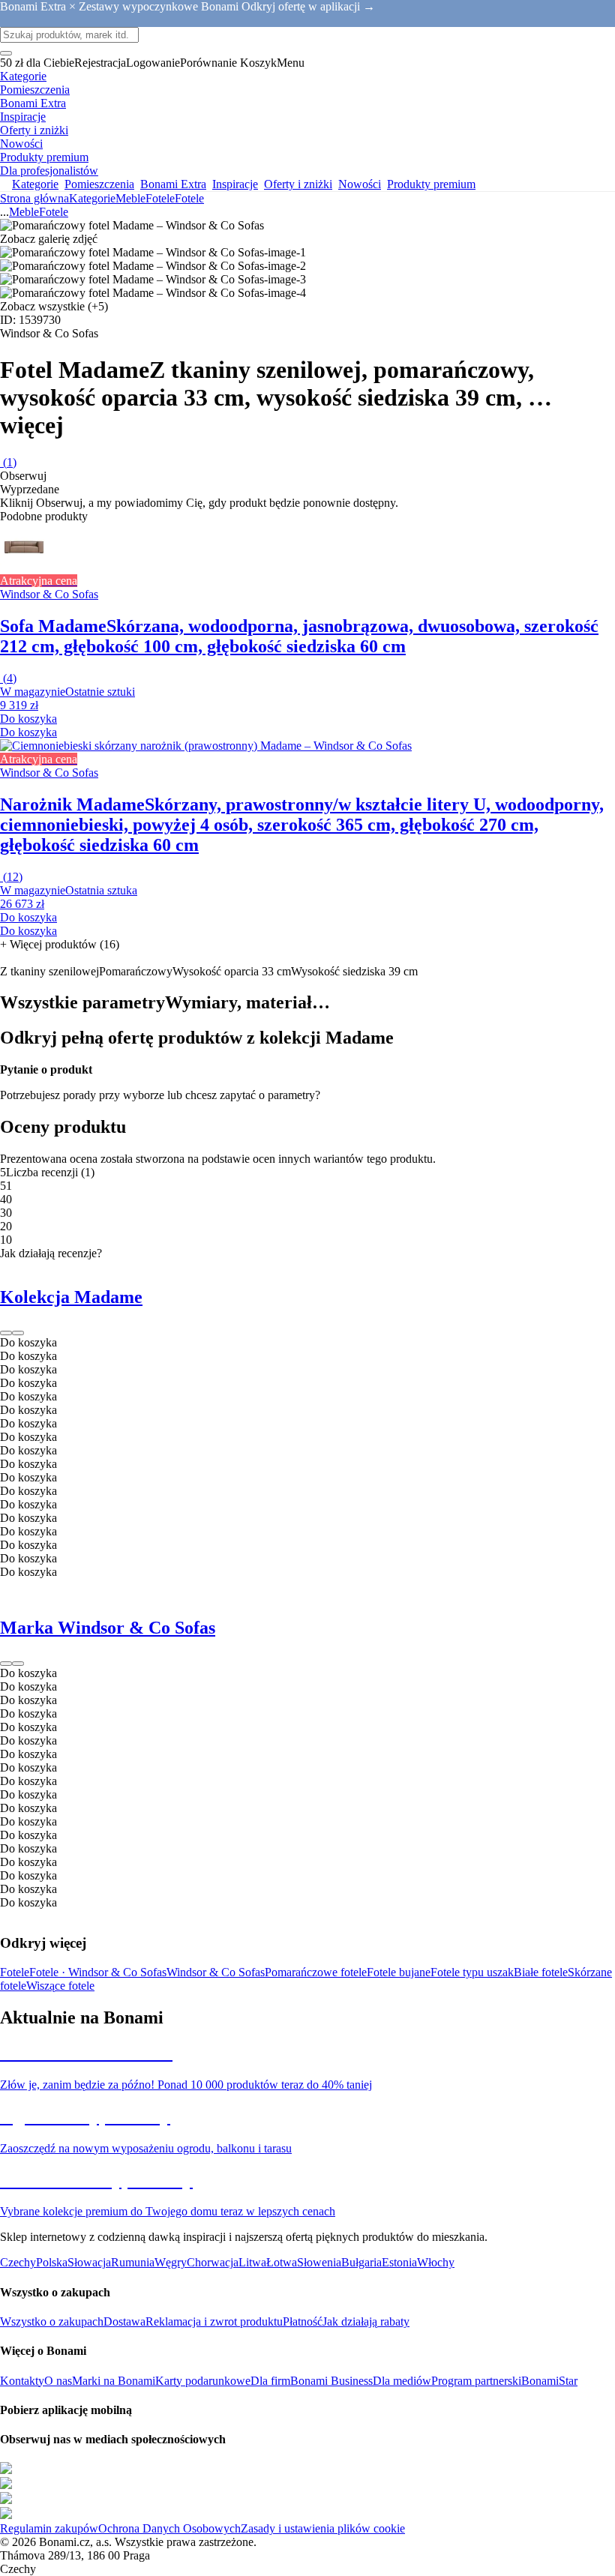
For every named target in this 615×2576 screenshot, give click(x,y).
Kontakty (22, 2381)
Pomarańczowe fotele (316, 1972)
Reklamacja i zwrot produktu (214, 2321)
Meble (130, 198)
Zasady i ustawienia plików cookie (323, 2528)
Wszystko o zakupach (52, 2321)
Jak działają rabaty (366, 2321)
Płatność (303, 2321)
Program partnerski (476, 2381)
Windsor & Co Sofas (216, 1972)
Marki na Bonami (114, 2381)
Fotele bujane (399, 1972)
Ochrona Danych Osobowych (169, 2528)
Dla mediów (402, 2381)
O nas (58, 2381)
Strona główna (34, 198)
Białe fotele (541, 1972)
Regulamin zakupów (49, 2528)
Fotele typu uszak (472, 1972)
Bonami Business (331, 2381)
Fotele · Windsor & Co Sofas (98, 1972)
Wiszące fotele (60, 1986)
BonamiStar (549, 2381)
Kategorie (92, 198)
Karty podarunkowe (203, 2381)
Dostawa (124, 2321)
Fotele (189, 198)
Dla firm (270, 2381)
